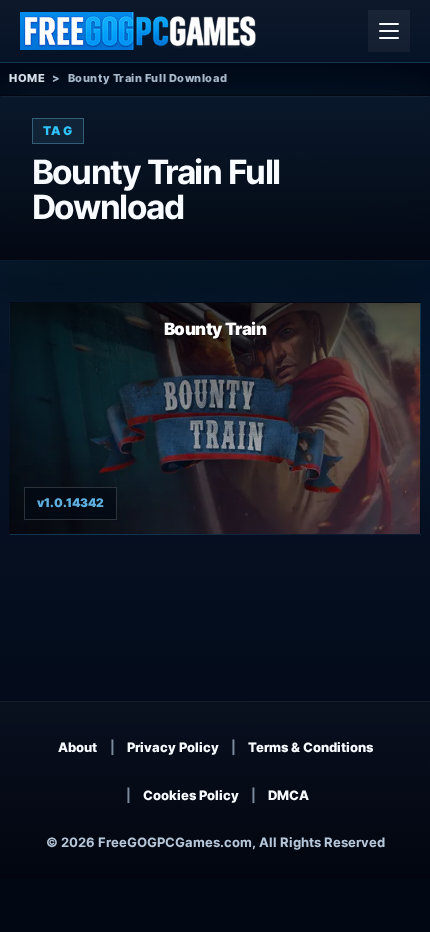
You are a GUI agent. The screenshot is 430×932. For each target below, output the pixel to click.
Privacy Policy (173, 747)
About (77, 747)
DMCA (288, 795)
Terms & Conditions (310, 747)
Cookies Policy (191, 795)
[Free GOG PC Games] (139, 31)
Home (27, 78)
